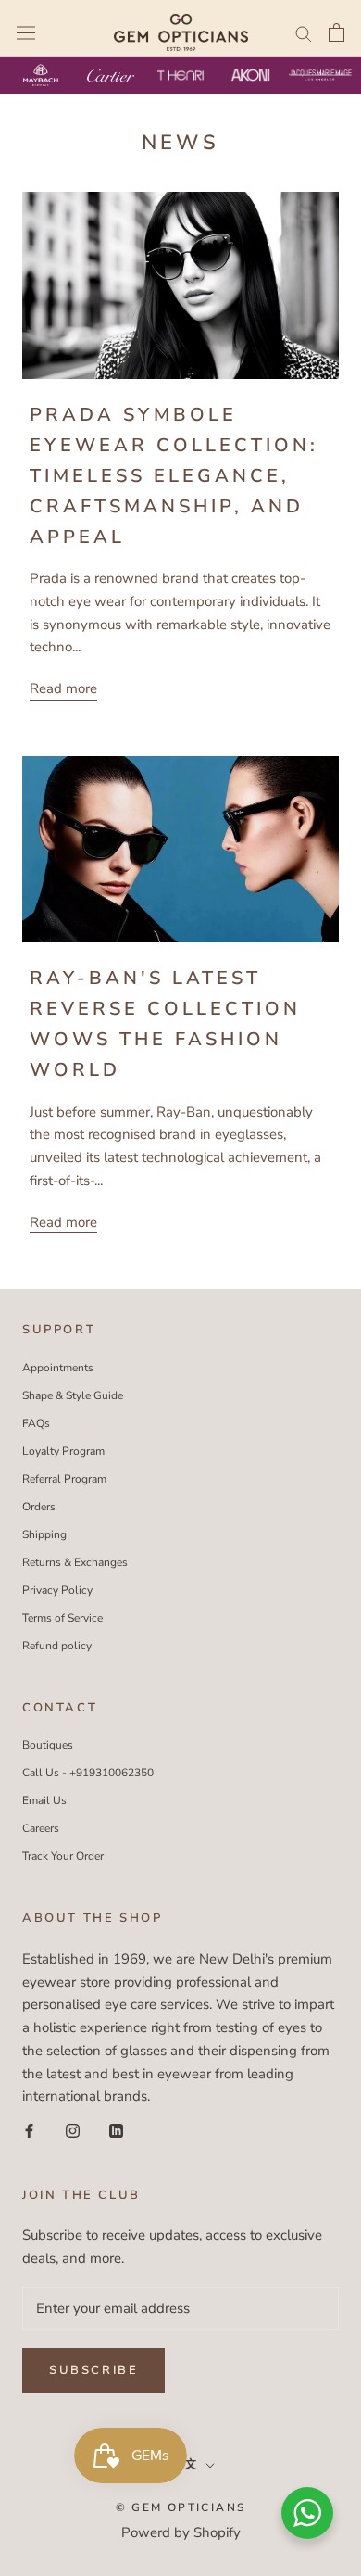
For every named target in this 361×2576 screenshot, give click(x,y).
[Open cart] (336, 32)
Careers (41, 1828)
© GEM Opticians (181, 2507)
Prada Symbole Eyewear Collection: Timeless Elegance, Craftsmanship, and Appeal (174, 476)
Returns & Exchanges (75, 1562)
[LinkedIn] (116, 2130)
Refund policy (57, 1646)
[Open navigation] (26, 32)
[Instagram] (73, 2130)
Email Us (44, 1800)
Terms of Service (62, 1618)
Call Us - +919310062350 (88, 1773)
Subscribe (93, 2370)
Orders (39, 1507)
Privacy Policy (57, 1590)
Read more (63, 688)
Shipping (44, 1534)
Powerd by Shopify (181, 2532)
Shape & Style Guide (73, 1395)
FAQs (36, 1423)
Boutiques (48, 1745)
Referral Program (64, 1479)
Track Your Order (63, 1856)
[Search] (304, 33)
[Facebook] (29, 2130)
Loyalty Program (63, 1451)
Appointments (58, 1368)
